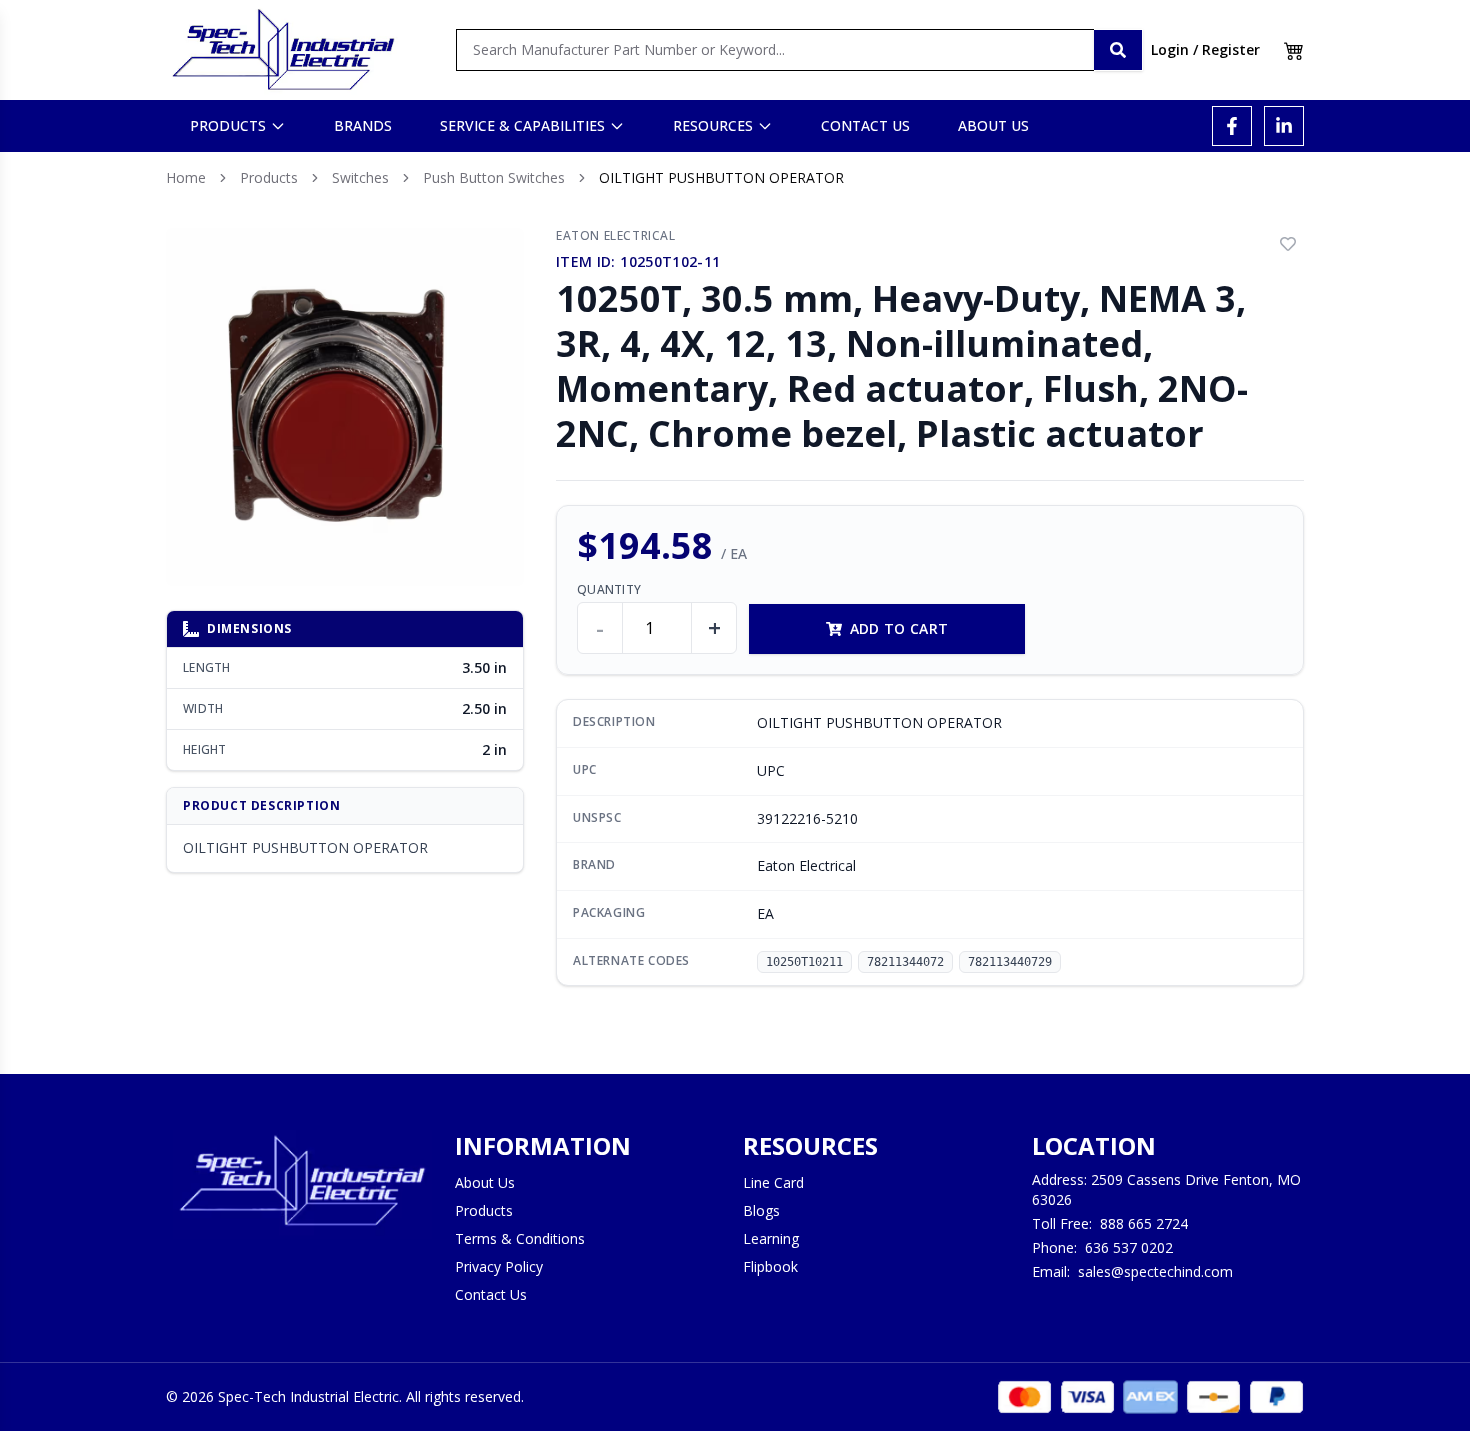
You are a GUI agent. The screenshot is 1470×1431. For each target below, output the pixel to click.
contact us (865, 125)
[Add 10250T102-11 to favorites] (1288, 244)
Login (1170, 49)
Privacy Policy (499, 1266)
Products (269, 177)
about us (993, 125)
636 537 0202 (1129, 1247)
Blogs (761, 1210)
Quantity (609, 590)
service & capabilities (522, 125)
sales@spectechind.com (1155, 1271)
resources (713, 125)
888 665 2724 (1144, 1223)
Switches (360, 177)
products (228, 125)
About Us (485, 1182)
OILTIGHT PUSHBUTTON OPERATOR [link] (721, 177)
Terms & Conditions (520, 1238)
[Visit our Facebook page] (1232, 126)
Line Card (773, 1182)
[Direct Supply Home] (283, 50)
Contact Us (491, 1294)
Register (1231, 49)
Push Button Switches (494, 177)
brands (363, 125)
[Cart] (1294, 50)
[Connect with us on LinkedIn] (1284, 126)
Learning (771, 1238)
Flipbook (770, 1266)
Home (186, 177)
